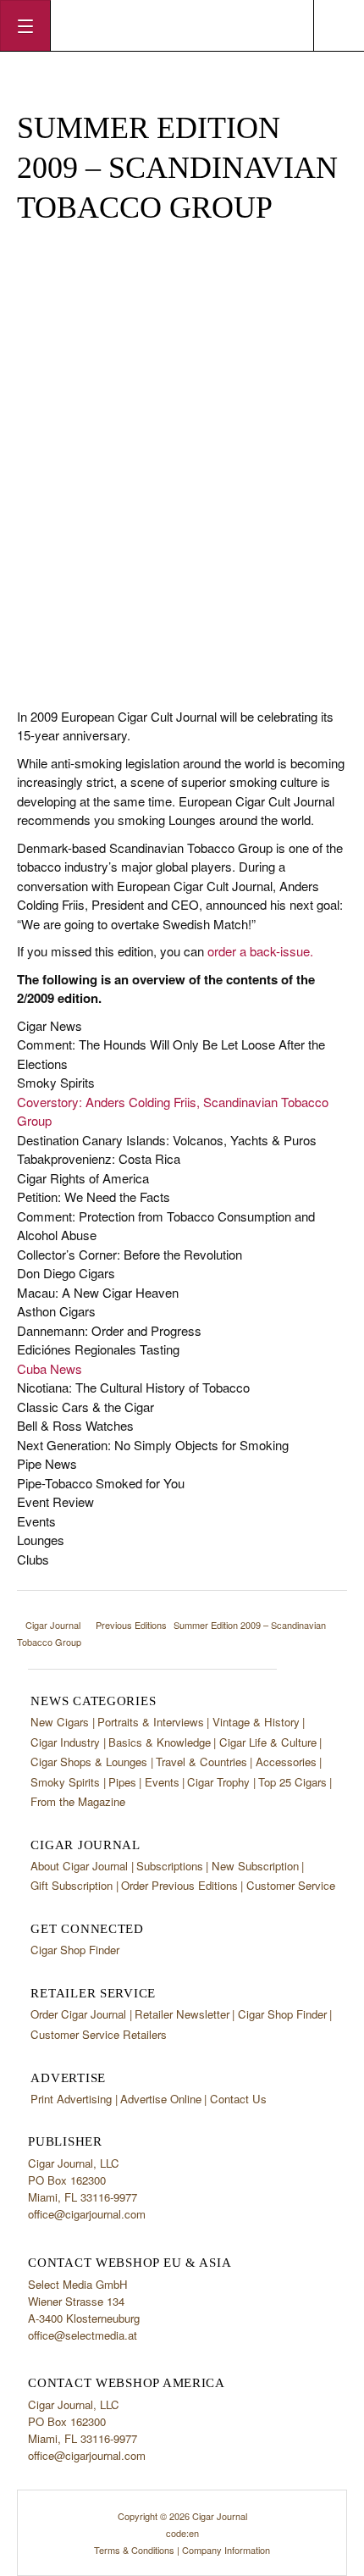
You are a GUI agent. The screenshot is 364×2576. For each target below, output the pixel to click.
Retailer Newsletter (182, 2014)
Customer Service (291, 1885)
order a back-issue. (260, 951)
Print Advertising (71, 2099)
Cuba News (50, 1368)
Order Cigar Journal (78, 2014)
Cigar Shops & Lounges (89, 1762)
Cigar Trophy (218, 1782)
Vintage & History (256, 1722)
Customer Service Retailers (99, 2034)
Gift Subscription (72, 1885)
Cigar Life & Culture (268, 1742)
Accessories (286, 1762)
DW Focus (182, 25)
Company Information (226, 2550)
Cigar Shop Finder (75, 1950)
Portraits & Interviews (151, 1722)
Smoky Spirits (65, 1782)
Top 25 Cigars (292, 1782)
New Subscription (255, 1866)
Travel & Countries (201, 1762)
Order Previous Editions (179, 1885)
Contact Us (238, 2099)
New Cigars (60, 1722)
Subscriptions (170, 1866)
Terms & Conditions (134, 2550)
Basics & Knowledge (160, 1742)
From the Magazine (78, 1801)
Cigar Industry (65, 1742)
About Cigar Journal (79, 1866)
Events (162, 1782)
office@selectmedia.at (83, 2335)
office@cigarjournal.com (87, 2214)
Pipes (122, 1782)
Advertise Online (161, 2099)
